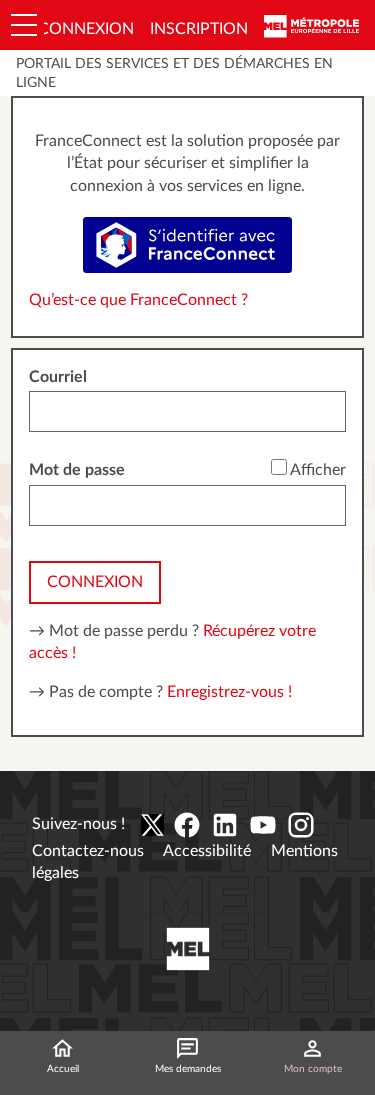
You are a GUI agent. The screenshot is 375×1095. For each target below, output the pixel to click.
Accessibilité (207, 851)
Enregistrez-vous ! (229, 692)
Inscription (199, 29)
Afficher (318, 470)
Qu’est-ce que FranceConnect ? (138, 300)
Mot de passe (77, 470)
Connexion (86, 29)
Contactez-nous (88, 851)
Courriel (58, 377)
